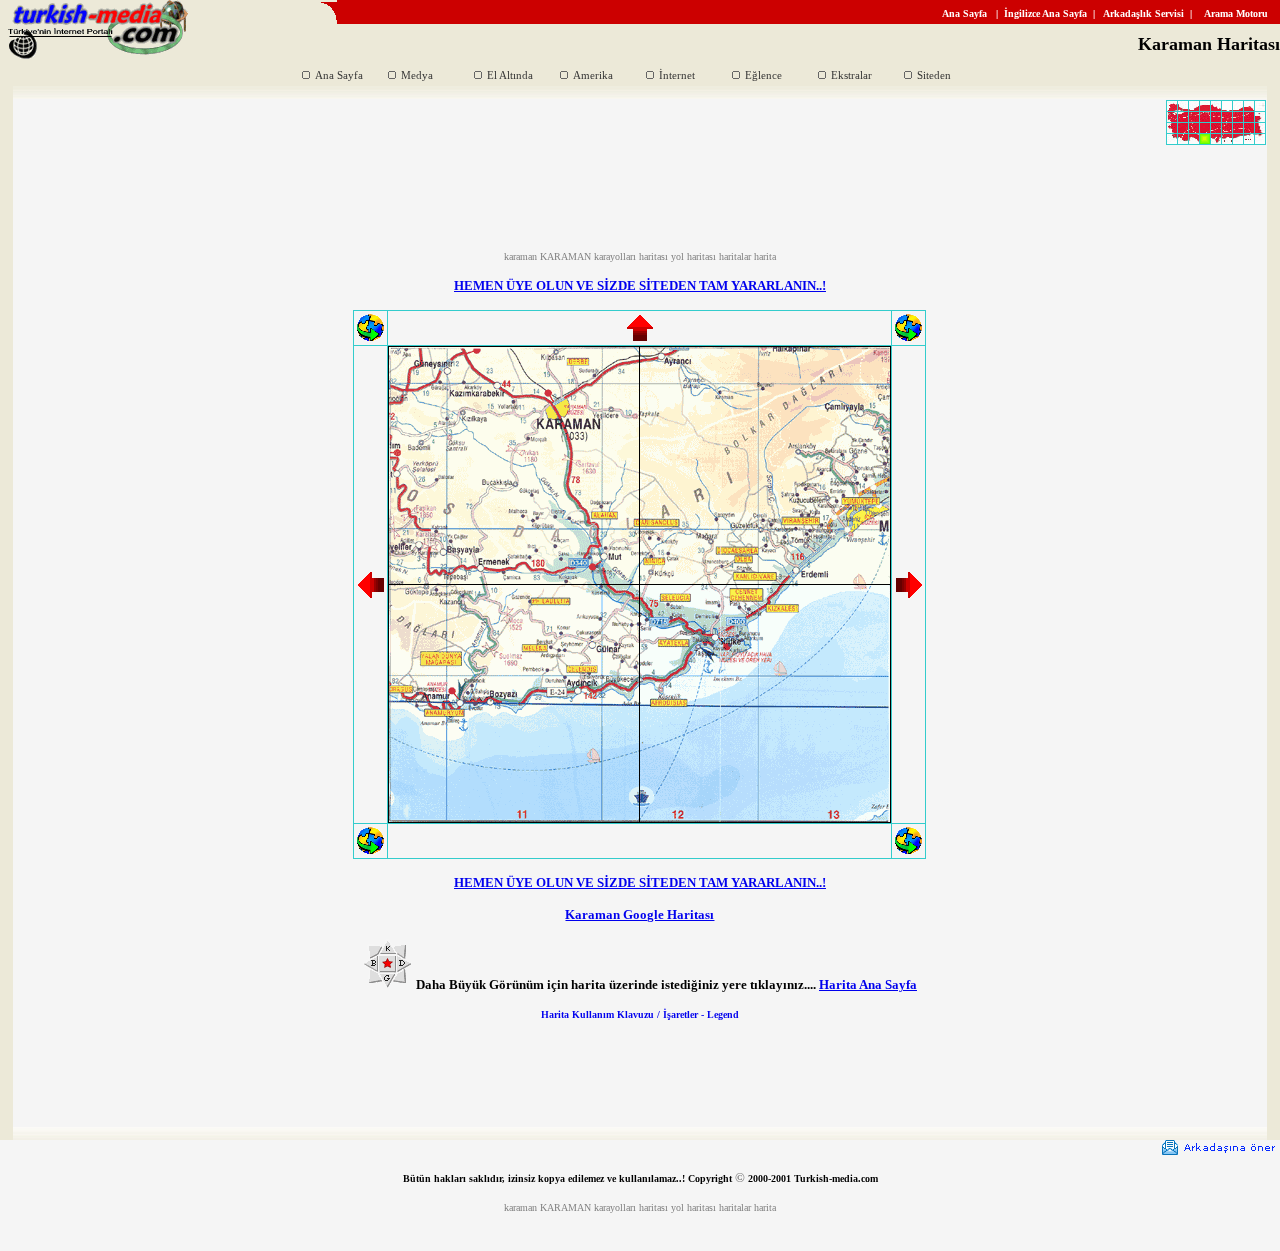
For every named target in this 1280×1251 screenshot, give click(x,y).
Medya (417, 75)
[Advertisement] (640, 206)
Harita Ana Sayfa (868, 984)
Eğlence (763, 75)
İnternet (677, 75)
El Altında (510, 75)
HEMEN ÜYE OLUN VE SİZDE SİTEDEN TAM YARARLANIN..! (640, 285)
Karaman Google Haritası (639, 914)
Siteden (934, 75)
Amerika (593, 75)
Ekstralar (851, 75)
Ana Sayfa (339, 75)
